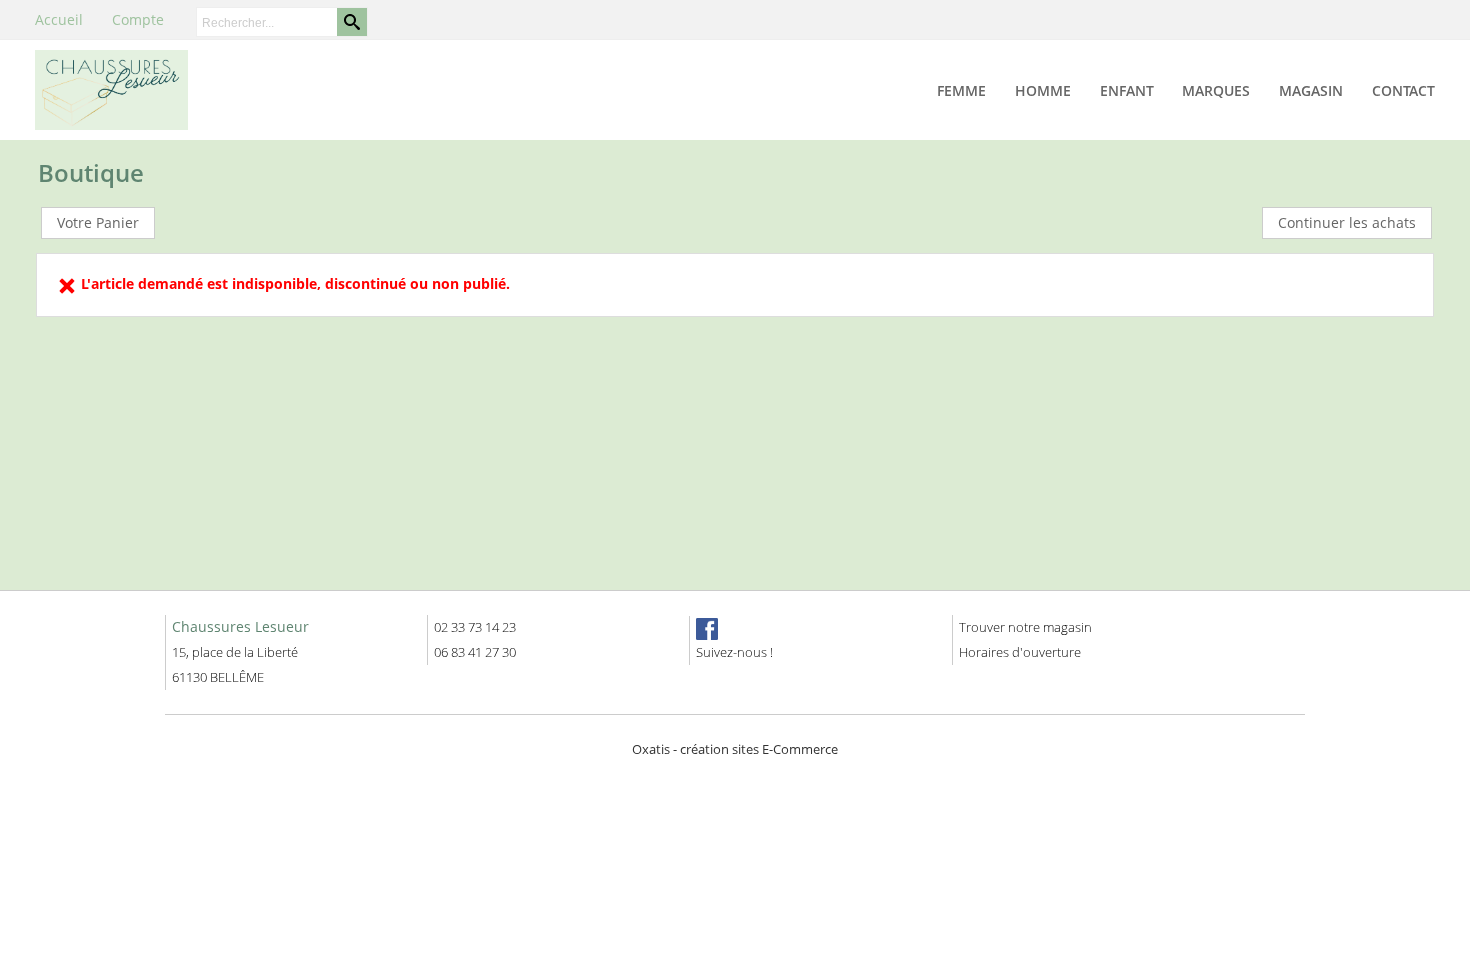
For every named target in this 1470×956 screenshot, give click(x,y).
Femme (961, 90)
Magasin (1311, 90)
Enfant (1127, 90)
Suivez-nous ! (734, 652)
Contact (1403, 90)
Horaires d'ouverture (1020, 652)
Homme (1043, 90)
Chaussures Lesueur (240, 626)
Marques (1216, 90)
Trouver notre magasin (1025, 627)
